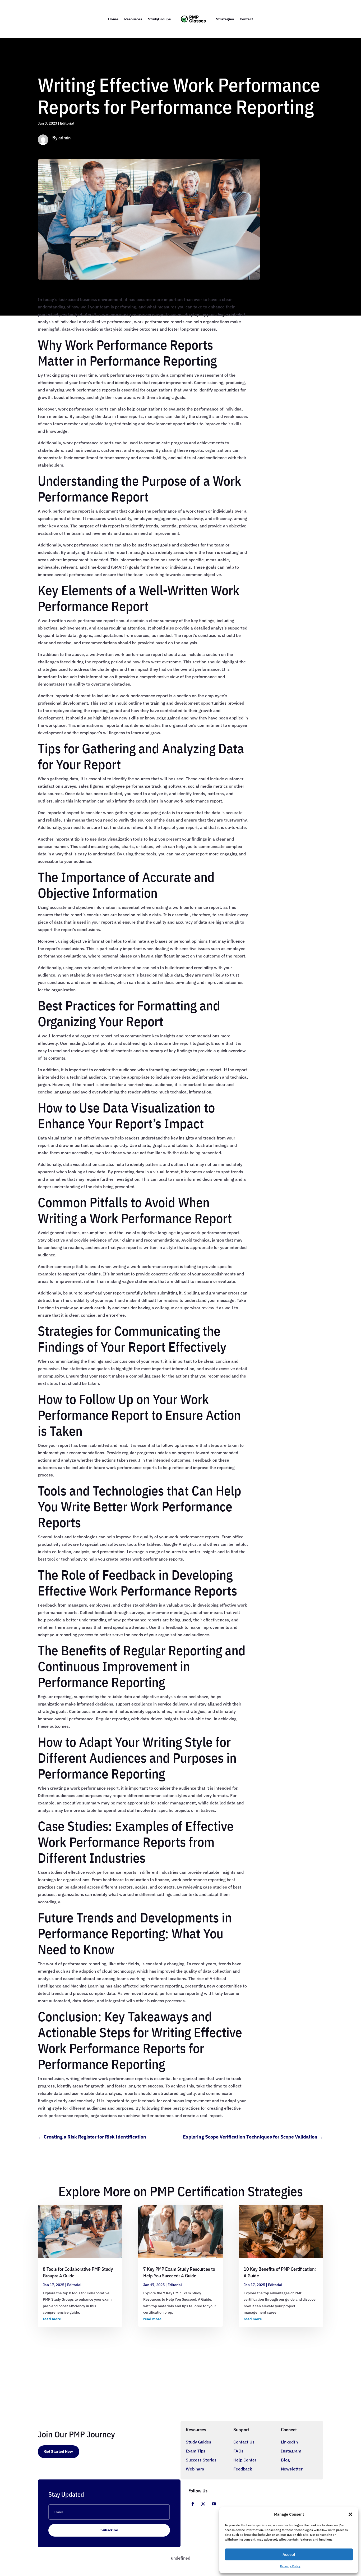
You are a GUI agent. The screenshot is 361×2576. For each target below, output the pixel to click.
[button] (350, 2514)
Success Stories (201, 2460)
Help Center (245, 2460)
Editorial (67, 123)
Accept (289, 2554)
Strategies (225, 19)
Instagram (291, 2451)
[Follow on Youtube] (214, 2504)
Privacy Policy (290, 2566)
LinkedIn (289, 2442)
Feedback (243, 2469)
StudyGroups (159, 19)
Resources (133, 19)
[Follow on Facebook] (193, 2504)
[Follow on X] (203, 2504)
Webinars (195, 2469)
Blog (285, 2460)
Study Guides (198, 2442)
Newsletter (292, 2469)
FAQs (238, 2451)
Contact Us (244, 2442)
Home (113, 19)
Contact (246, 19)
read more (52, 2319)
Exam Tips (196, 2451)
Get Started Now (59, 2451)
